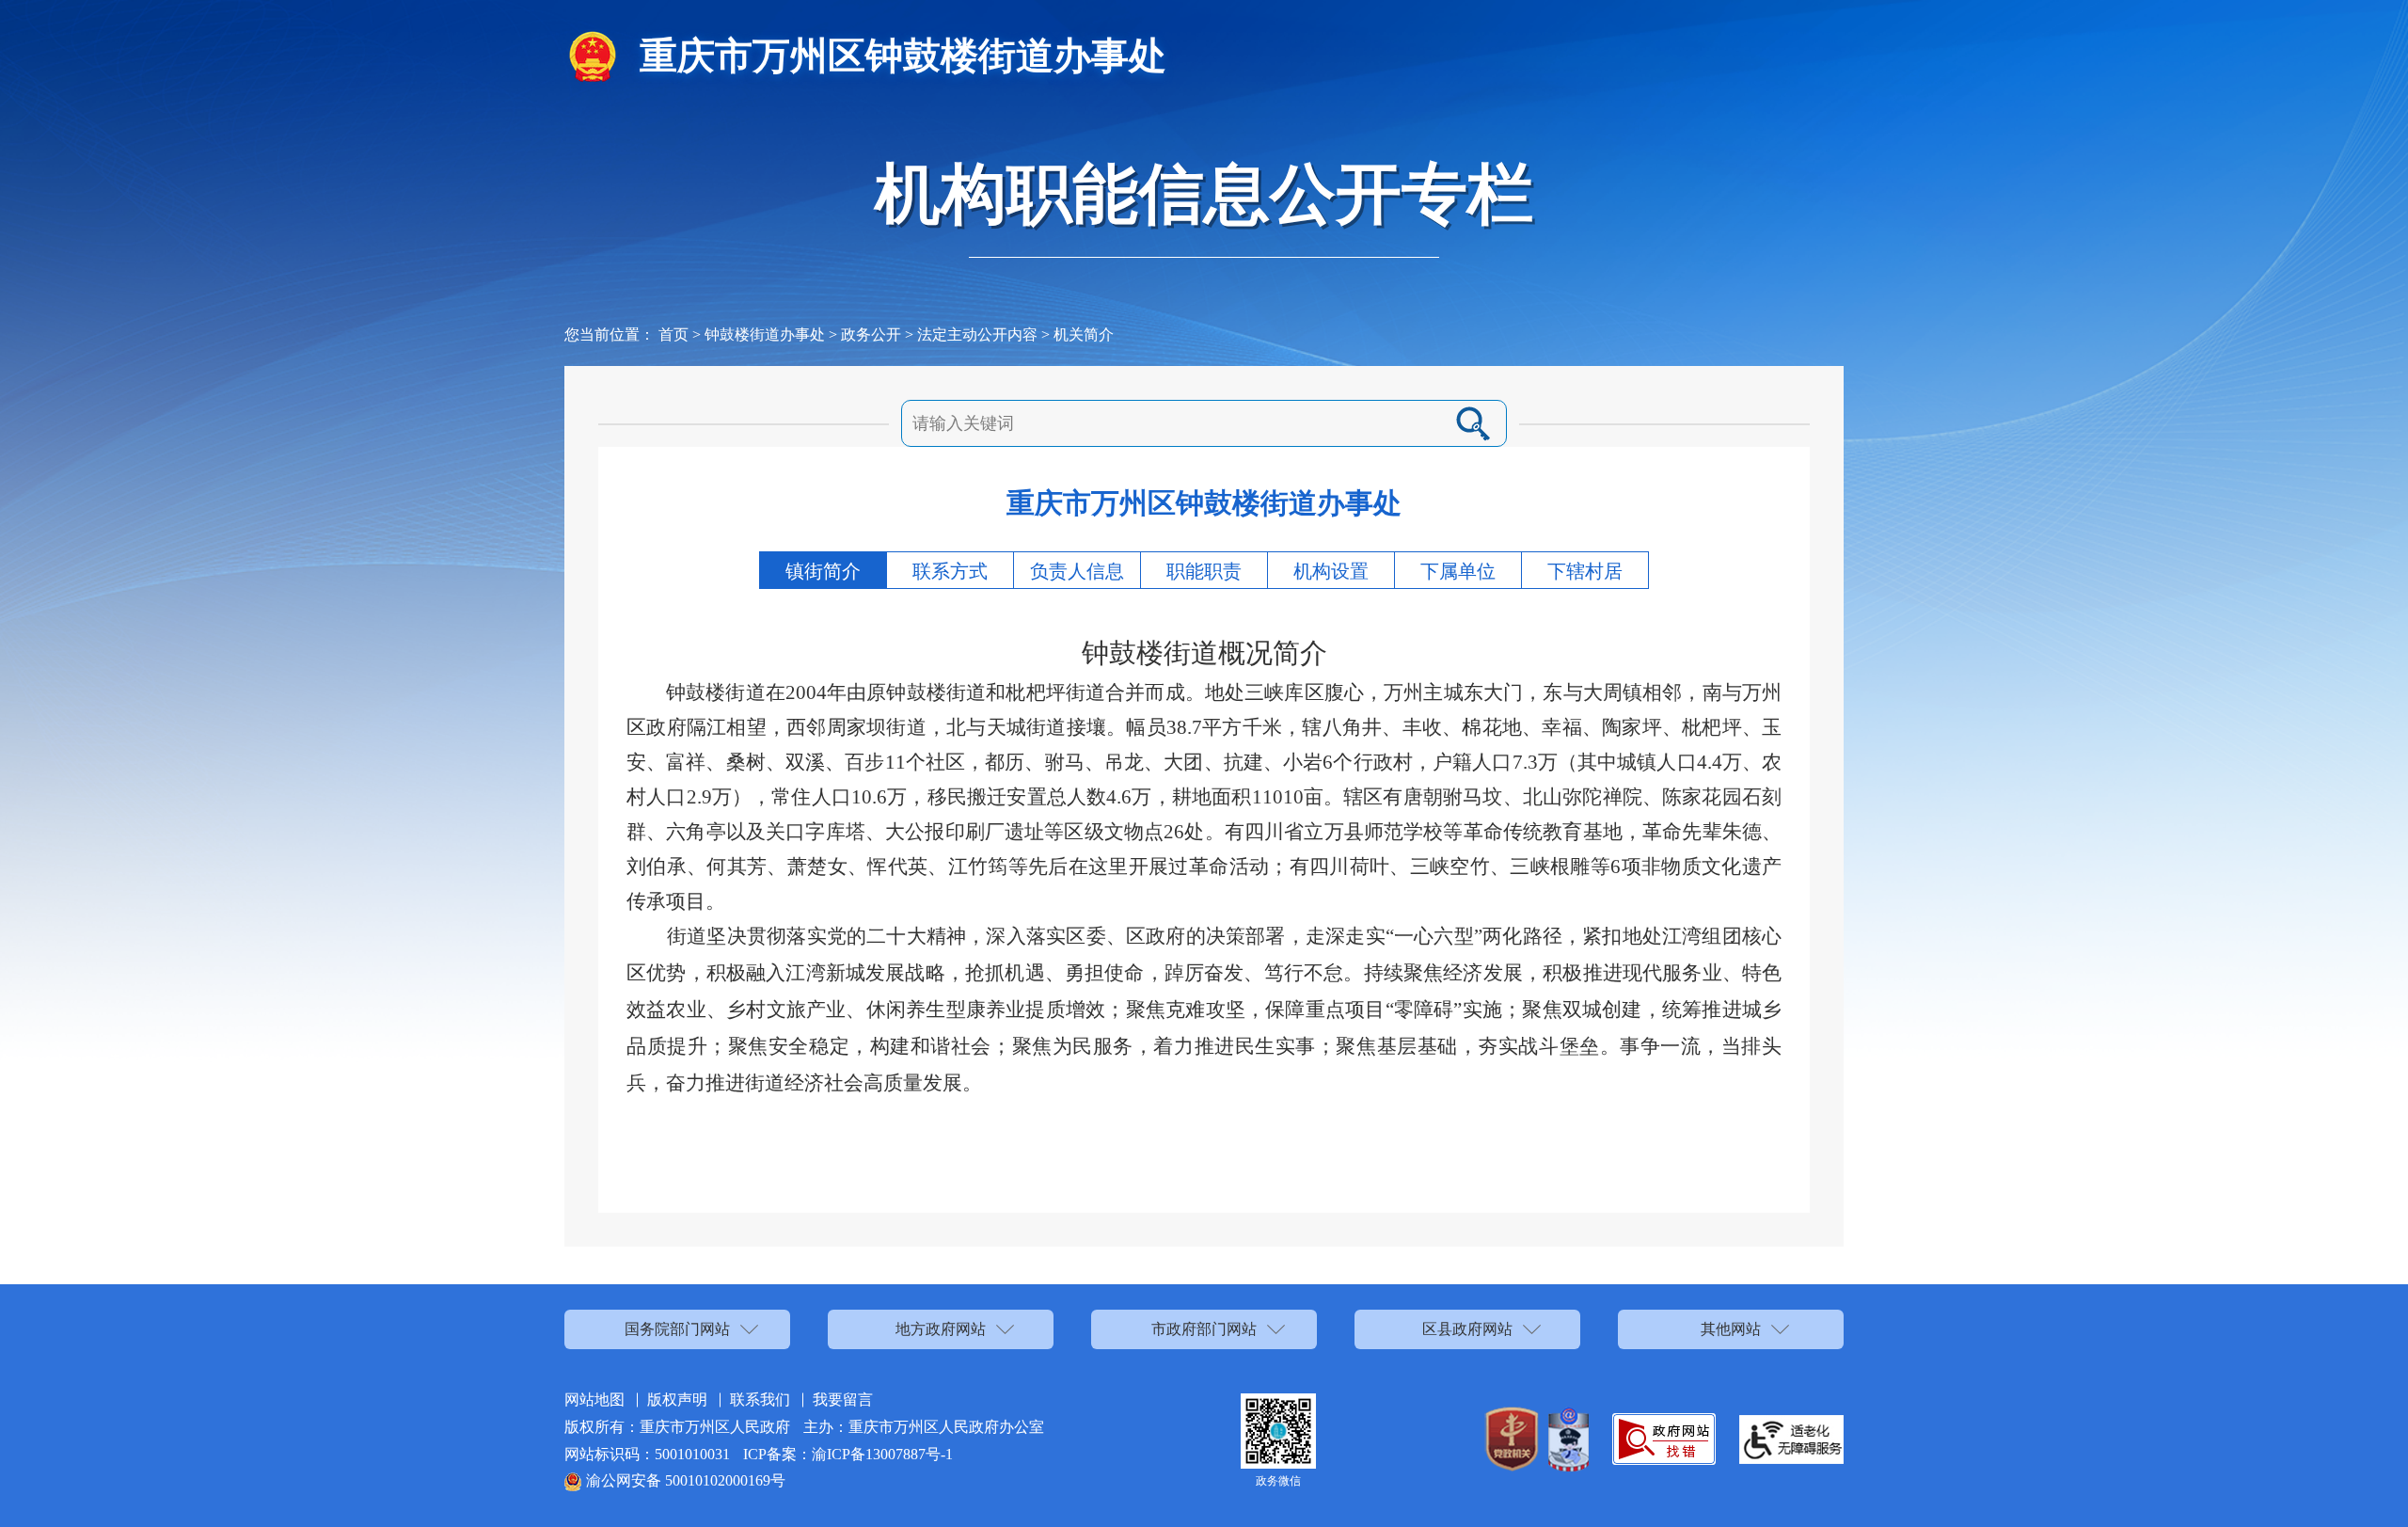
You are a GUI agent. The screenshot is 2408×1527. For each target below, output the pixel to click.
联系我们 (760, 1400)
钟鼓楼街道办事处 (765, 334)
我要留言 (843, 1400)
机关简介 (1084, 334)
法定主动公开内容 (977, 334)
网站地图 (594, 1400)
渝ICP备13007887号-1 (882, 1454)
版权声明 (677, 1400)
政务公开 (871, 334)
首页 (673, 334)
